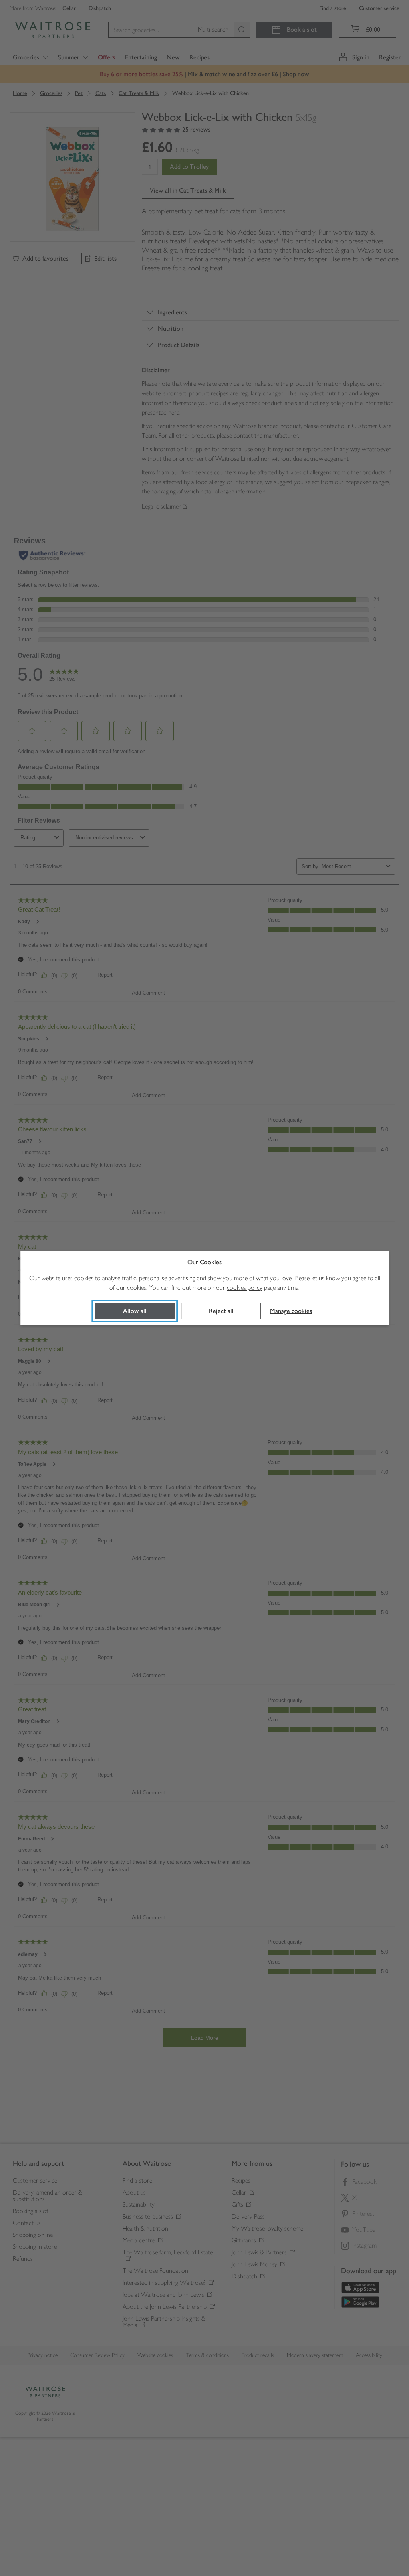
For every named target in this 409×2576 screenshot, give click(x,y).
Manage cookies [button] (291, 1311)
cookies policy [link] (245, 1288)
